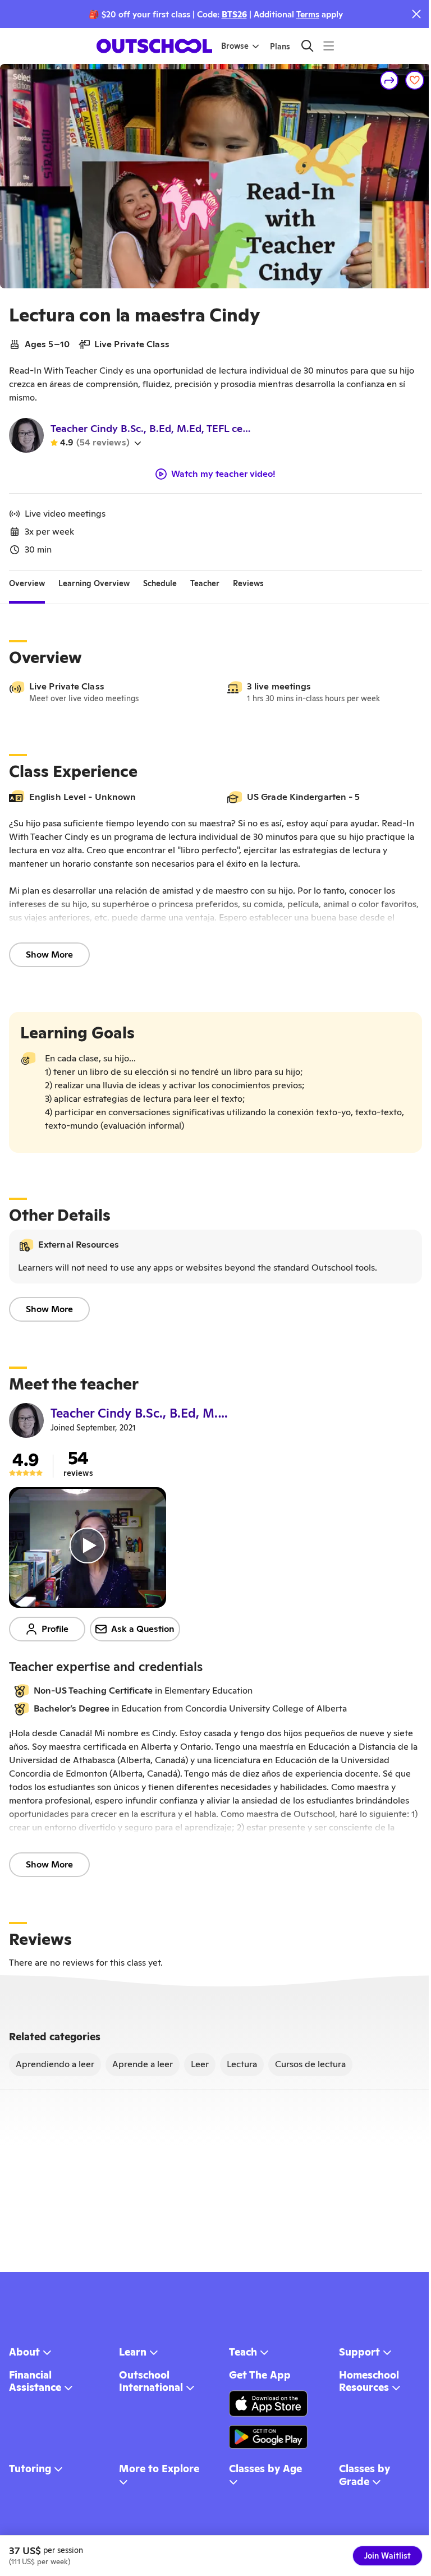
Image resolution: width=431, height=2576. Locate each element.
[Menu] (329, 46)
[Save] (415, 80)
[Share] (389, 80)
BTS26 (234, 14)
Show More (49, 955)
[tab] (27, 584)
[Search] (307, 46)
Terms (308, 14)
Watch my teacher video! (223, 474)
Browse (235, 46)
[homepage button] (154, 46)
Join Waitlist (388, 2556)
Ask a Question (143, 1629)
